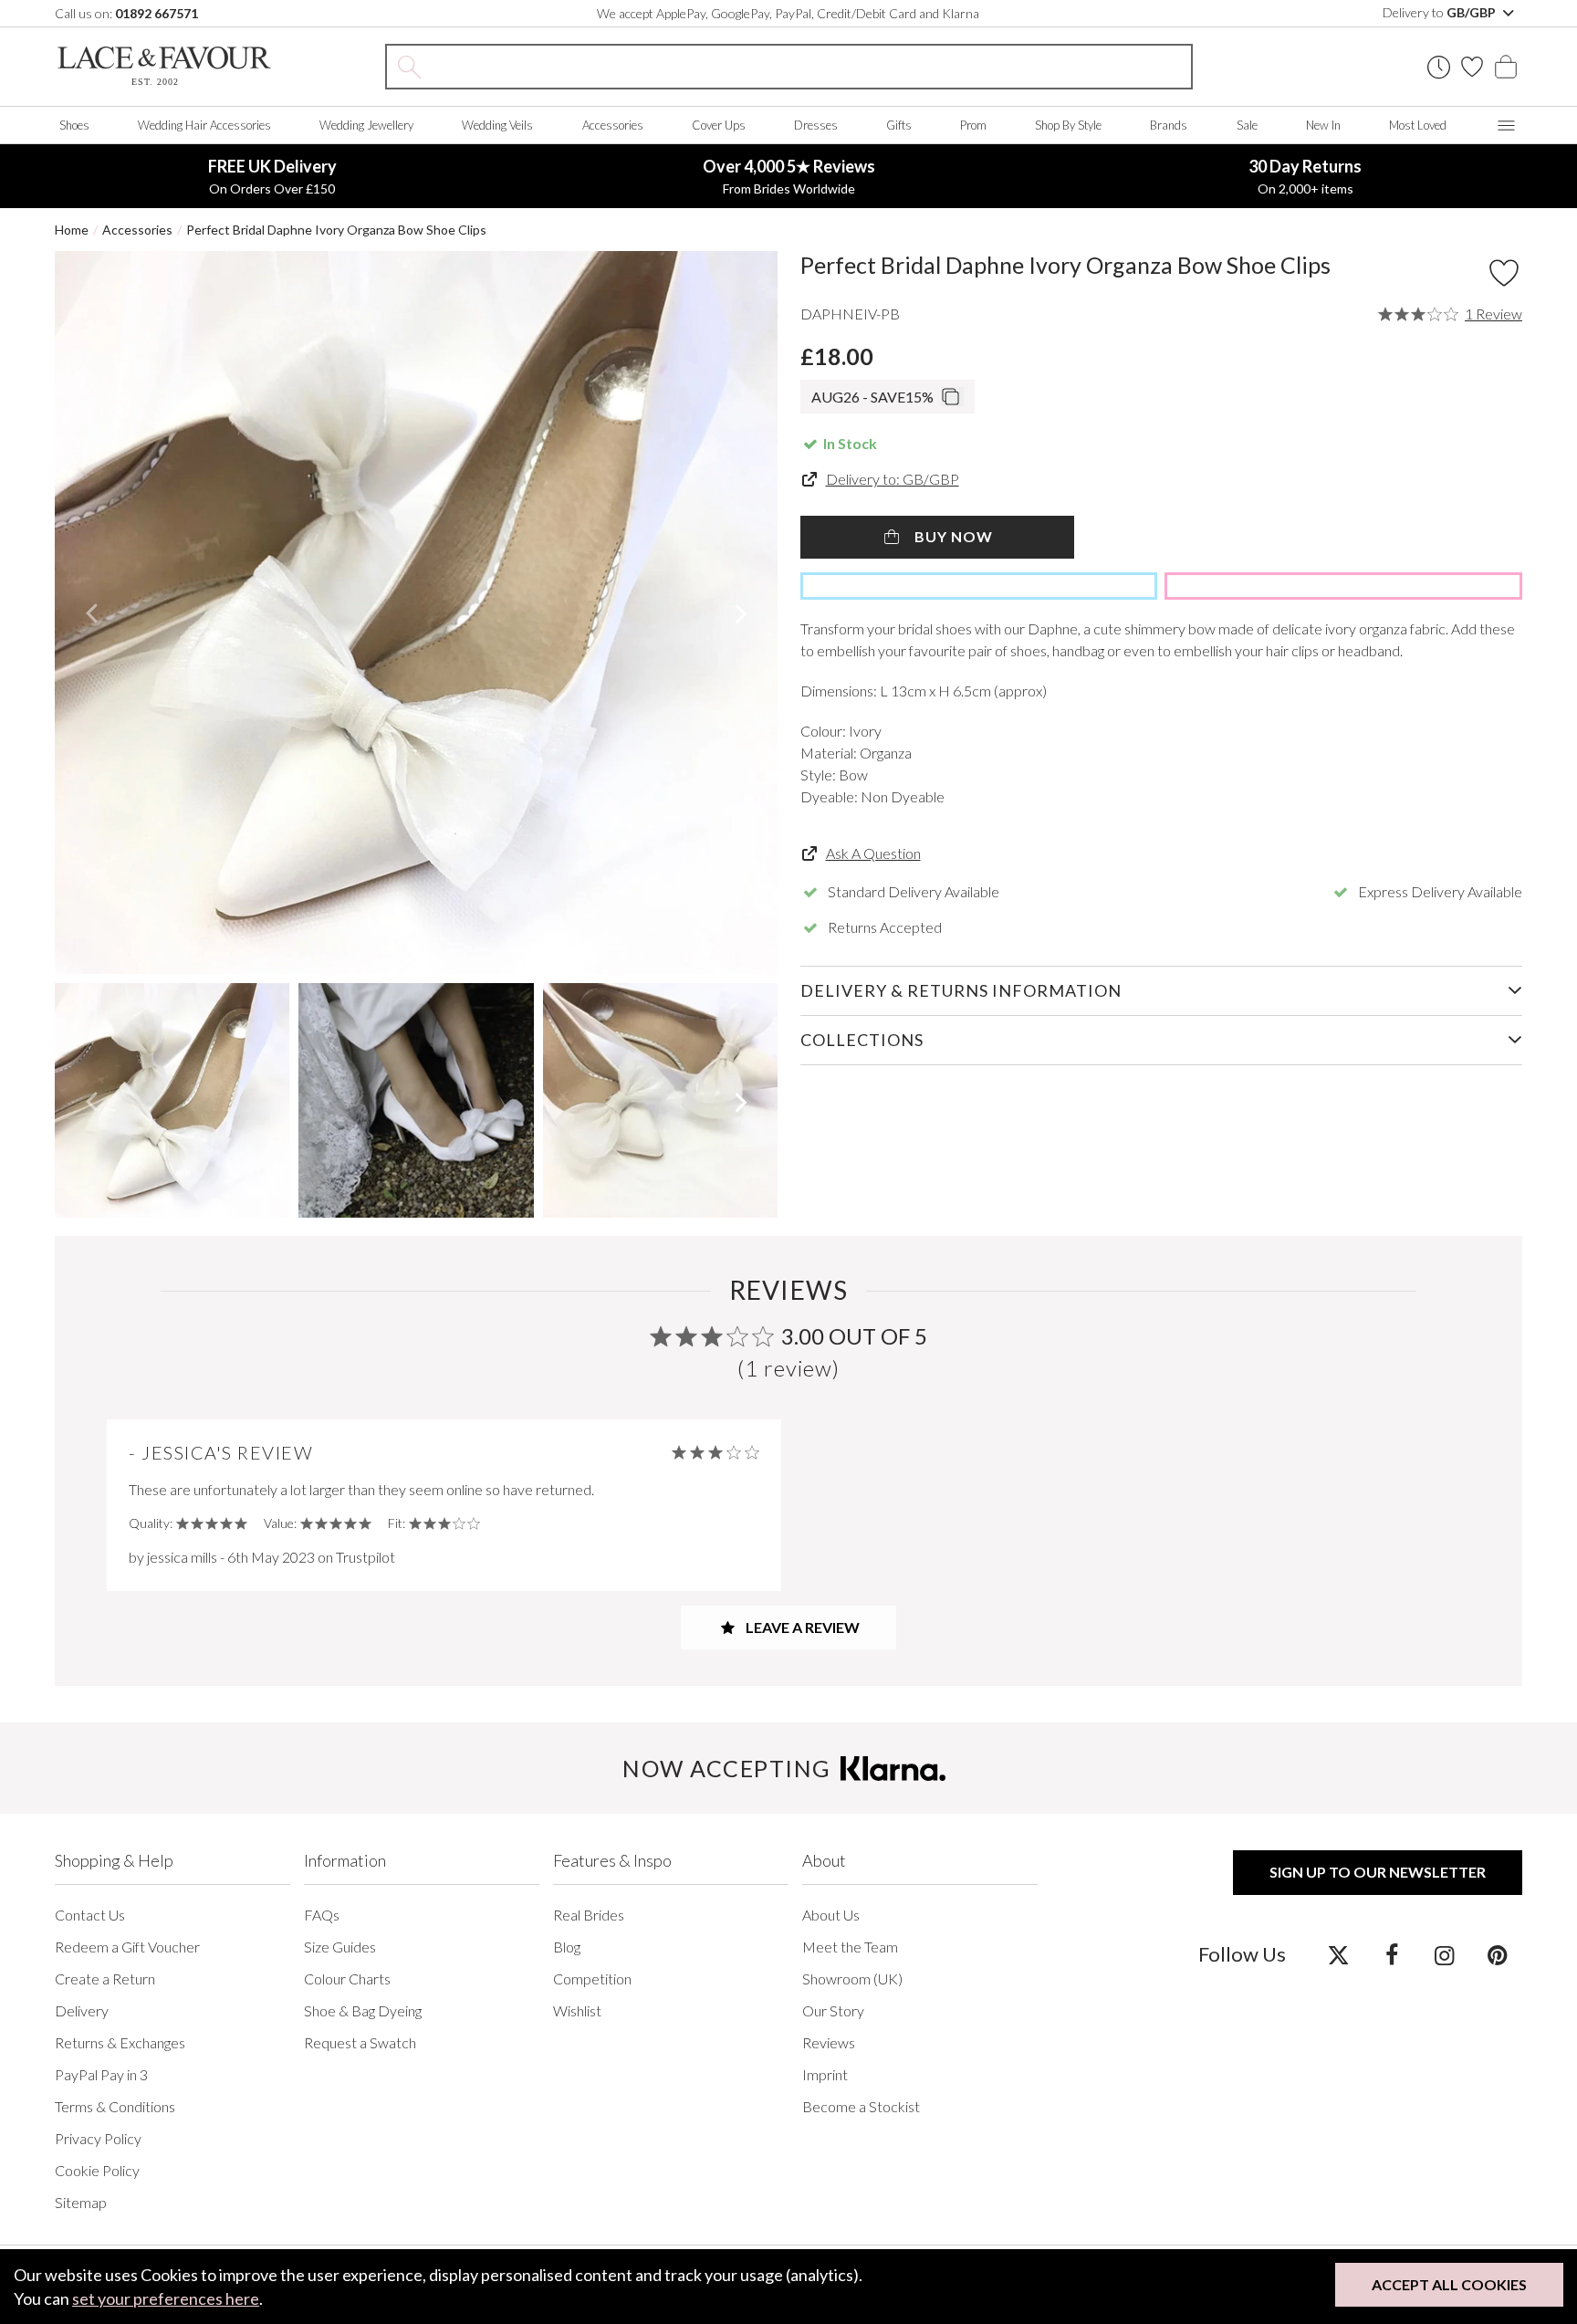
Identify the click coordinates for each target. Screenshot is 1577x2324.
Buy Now (952, 536)
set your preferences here (166, 2298)
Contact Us (90, 1915)
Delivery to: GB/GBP (893, 479)
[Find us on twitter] (1338, 1954)
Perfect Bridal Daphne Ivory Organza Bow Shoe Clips (336, 230)
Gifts (899, 125)
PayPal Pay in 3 (101, 2074)
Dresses (816, 125)
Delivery (82, 2010)
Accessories (613, 125)
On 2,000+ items (1305, 176)
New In (1323, 125)
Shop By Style (1068, 125)
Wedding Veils (497, 125)
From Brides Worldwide (789, 176)
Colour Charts (347, 1979)
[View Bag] (1506, 67)
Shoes (74, 125)
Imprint (825, 2074)
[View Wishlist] (1472, 67)
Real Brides (589, 1915)
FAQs (322, 1915)
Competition (592, 1979)
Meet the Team (850, 1947)
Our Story (833, 2010)
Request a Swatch (360, 2042)
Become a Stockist (861, 2106)
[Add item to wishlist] (1504, 273)
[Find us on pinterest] (1497, 1954)
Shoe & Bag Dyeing (363, 2010)
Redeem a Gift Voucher (127, 1947)
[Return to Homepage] (164, 66)
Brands (1169, 125)
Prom (973, 125)
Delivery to (1441, 12)
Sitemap (81, 2202)
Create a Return (105, 1979)
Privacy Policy (98, 2138)
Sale (1247, 125)
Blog (567, 1947)
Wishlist (577, 2010)
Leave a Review (801, 1627)
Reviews (829, 2042)
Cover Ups (719, 125)
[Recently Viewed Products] (1439, 67)
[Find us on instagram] (1444, 1954)
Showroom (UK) (852, 1979)
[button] (91, 612)
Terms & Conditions (115, 2106)
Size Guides (340, 1947)
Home (72, 230)
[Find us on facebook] (1391, 1954)
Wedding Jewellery (366, 125)
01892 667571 (157, 13)
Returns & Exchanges (120, 2042)
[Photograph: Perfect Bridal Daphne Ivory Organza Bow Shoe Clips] (416, 612)
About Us (831, 1915)
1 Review (1493, 314)
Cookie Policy (97, 2170)
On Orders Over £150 (272, 176)
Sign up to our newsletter (1378, 1872)
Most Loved (1418, 125)
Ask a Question (873, 853)
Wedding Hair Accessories (204, 125)
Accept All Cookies (1449, 2284)
